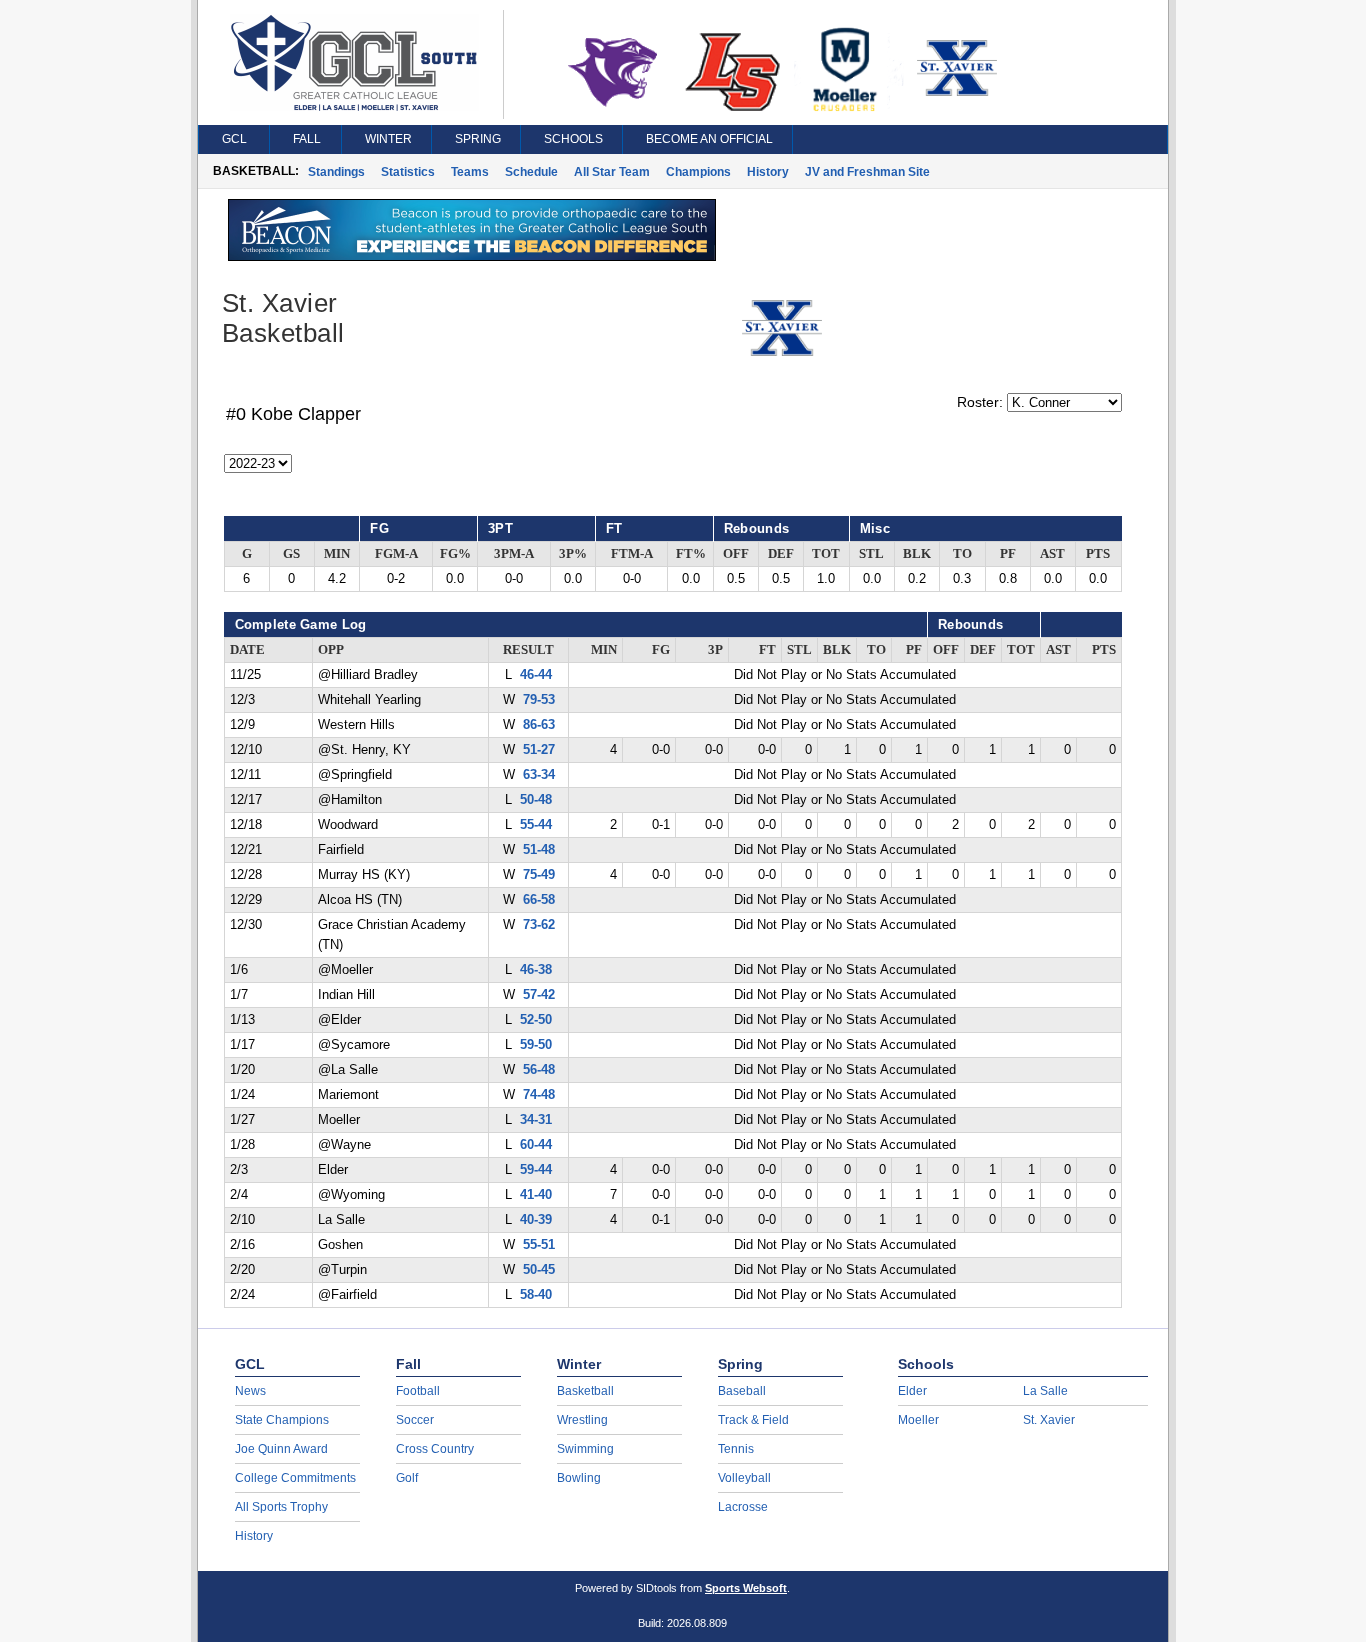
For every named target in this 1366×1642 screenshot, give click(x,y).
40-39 (536, 1220)
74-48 (539, 1095)
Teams (470, 172)
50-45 (539, 1270)
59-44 (536, 1170)
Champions (698, 172)
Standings (336, 172)
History (768, 172)
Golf (407, 1478)
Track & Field (753, 1420)
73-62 (539, 925)
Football (418, 1391)
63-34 (539, 775)
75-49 (539, 875)
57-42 (539, 995)
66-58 (539, 900)
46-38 (536, 970)
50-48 (536, 800)
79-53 (539, 700)
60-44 (536, 1145)
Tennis (736, 1449)
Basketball (585, 1391)
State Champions (282, 1420)
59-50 (536, 1045)
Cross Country (435, 1449)
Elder (912, 1391)
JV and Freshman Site (867, 172)
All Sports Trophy (281, 1507)
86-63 (539, 725)
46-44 (536, 675)
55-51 (539, 1245)
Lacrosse (743, 1507)
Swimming (585, 1449)
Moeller (918, 1420)
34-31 (536, 1120)
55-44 (536, 825)
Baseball (742, 1391)
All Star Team (612, 172)
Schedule (531, 172)
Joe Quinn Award (281, 1449)
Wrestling (582, 1420)
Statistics (408, 172)
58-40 (536, 1295)
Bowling (579, 1478)
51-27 (539, 750)
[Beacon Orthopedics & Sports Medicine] (472, 256)
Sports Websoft (746, 1588)
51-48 (539, 850)
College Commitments (295, 1478)
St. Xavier (1049, 1420)
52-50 (536, 1020)
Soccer (415, 1420)
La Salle (1045, 1391)
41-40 (536, 1195)
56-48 (539, 1070)
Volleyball (744, 1478)
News (250, 1391)
